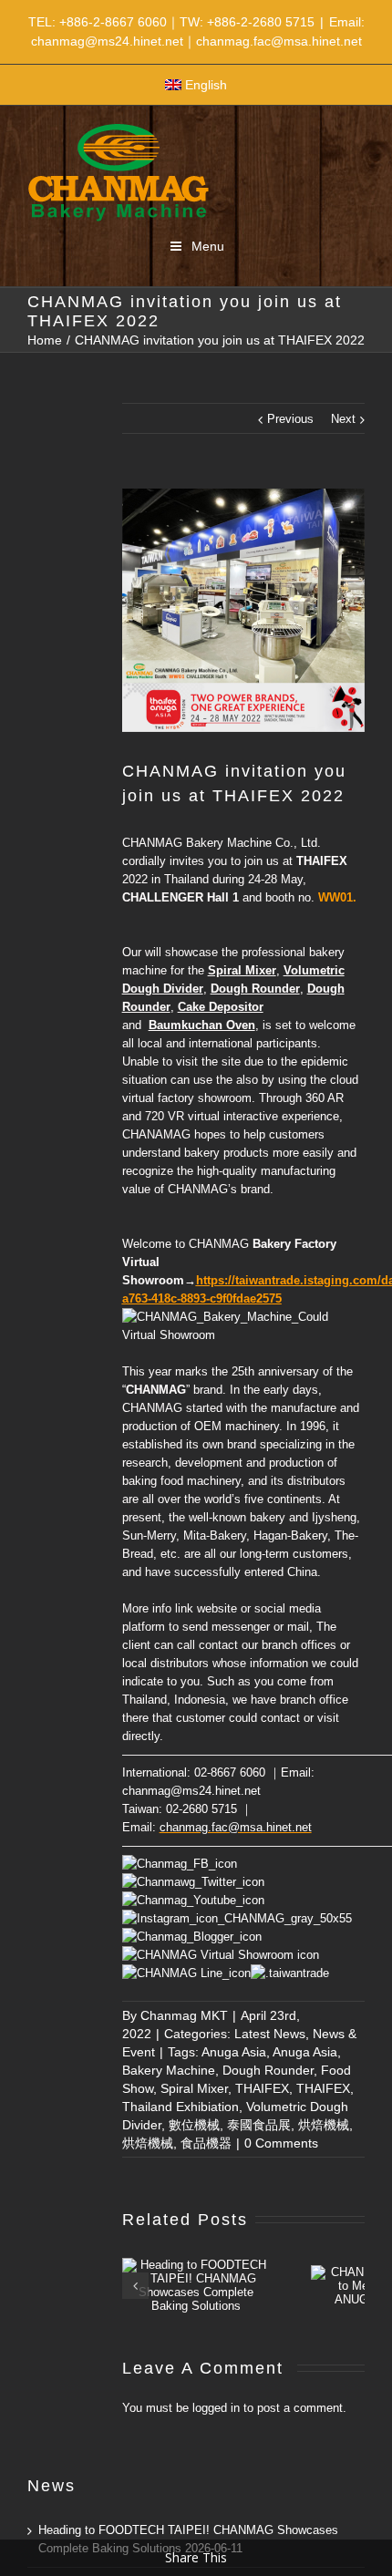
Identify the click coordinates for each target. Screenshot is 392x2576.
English (206, 85)
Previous (290, 419)
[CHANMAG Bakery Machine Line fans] (186, 1973)
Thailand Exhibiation (181, 2107)
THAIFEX (262, 2088)
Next (343, 419)
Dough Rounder (268, 2070)
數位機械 (194, 2125)
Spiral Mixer (194, 2088)
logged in (216, 2408)
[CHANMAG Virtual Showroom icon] (221, 1955)
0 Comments (281, 2143)
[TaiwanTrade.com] (290, 1973)
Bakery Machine (169, 2070)
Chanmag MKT (184, 2015)
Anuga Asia (234, 2052)
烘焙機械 (324, 2125)
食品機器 (206, 2143)
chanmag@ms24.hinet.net (191, 1791)
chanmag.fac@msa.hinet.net (236, 1827)
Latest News (270, 2034)
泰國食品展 (259, 2125)
